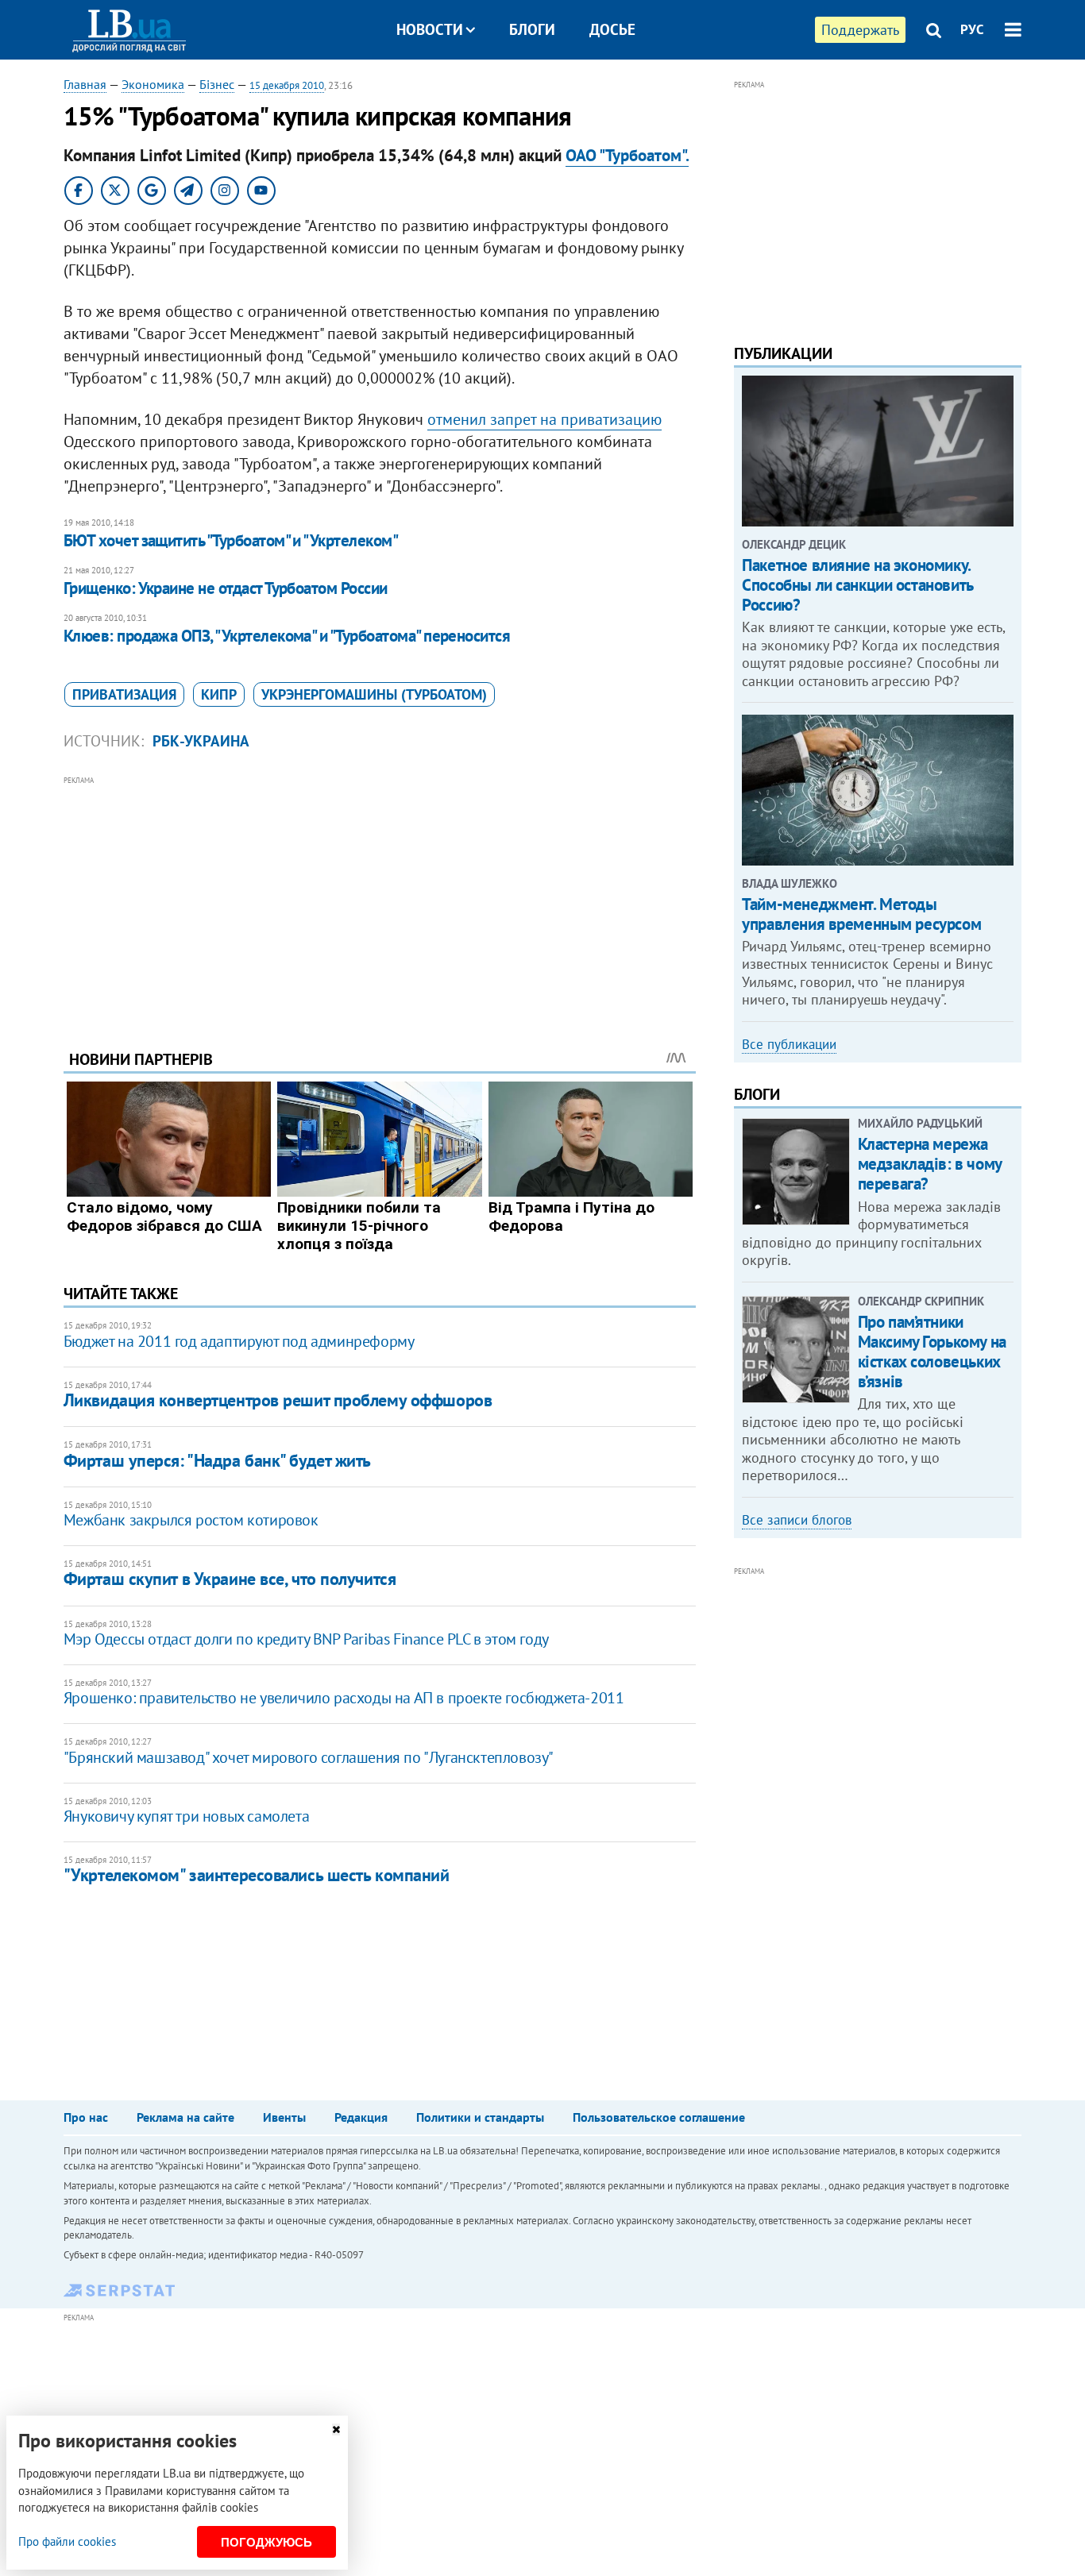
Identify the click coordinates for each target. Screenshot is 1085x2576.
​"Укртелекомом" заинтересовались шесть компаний (257, 1875)
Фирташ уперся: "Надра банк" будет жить (217, 1460)
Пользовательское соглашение (659, 2117)
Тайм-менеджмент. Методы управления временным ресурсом (861, 914)
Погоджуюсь (266, 2542)
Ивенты (284, 2117)
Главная (85, 84)
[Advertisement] (380, 900)
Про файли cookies (67, 2541)
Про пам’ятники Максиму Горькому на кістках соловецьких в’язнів (932, 1352)
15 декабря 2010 (287, 85)
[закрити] (336, 2429)
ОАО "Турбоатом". (627, 155)
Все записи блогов (797, 1520)
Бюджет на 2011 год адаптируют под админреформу (239, 1341)
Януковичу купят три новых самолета (186, 1816)
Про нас (86, 2117)
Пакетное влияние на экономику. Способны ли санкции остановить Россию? (857, 585)
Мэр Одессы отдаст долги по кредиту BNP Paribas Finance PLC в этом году (306, 1639)
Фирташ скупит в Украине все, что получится (230, 1579)
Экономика (153, 84)
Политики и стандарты (480, 2117)
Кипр (219, 694)
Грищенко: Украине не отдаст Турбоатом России (226, 588)
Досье (612, 29)
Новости (430, 29)
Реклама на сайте (185, 2117)
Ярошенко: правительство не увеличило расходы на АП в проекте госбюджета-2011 (344, 1698)
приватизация (124, 694)
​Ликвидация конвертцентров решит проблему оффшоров (278, 1400)
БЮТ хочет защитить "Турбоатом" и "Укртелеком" (231, 540)
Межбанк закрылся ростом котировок (191, 1520)
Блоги (532, 29)
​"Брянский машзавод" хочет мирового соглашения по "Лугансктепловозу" (309, 1757)
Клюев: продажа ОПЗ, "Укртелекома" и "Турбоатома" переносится (287, 636)
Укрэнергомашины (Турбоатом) (374, 694)
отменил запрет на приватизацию (544, 419)
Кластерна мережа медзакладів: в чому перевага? (930, 1164)
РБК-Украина (201, 741)
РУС (972, 29)
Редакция (361, 2117)
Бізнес (217, 84)
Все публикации (789, 1044)
